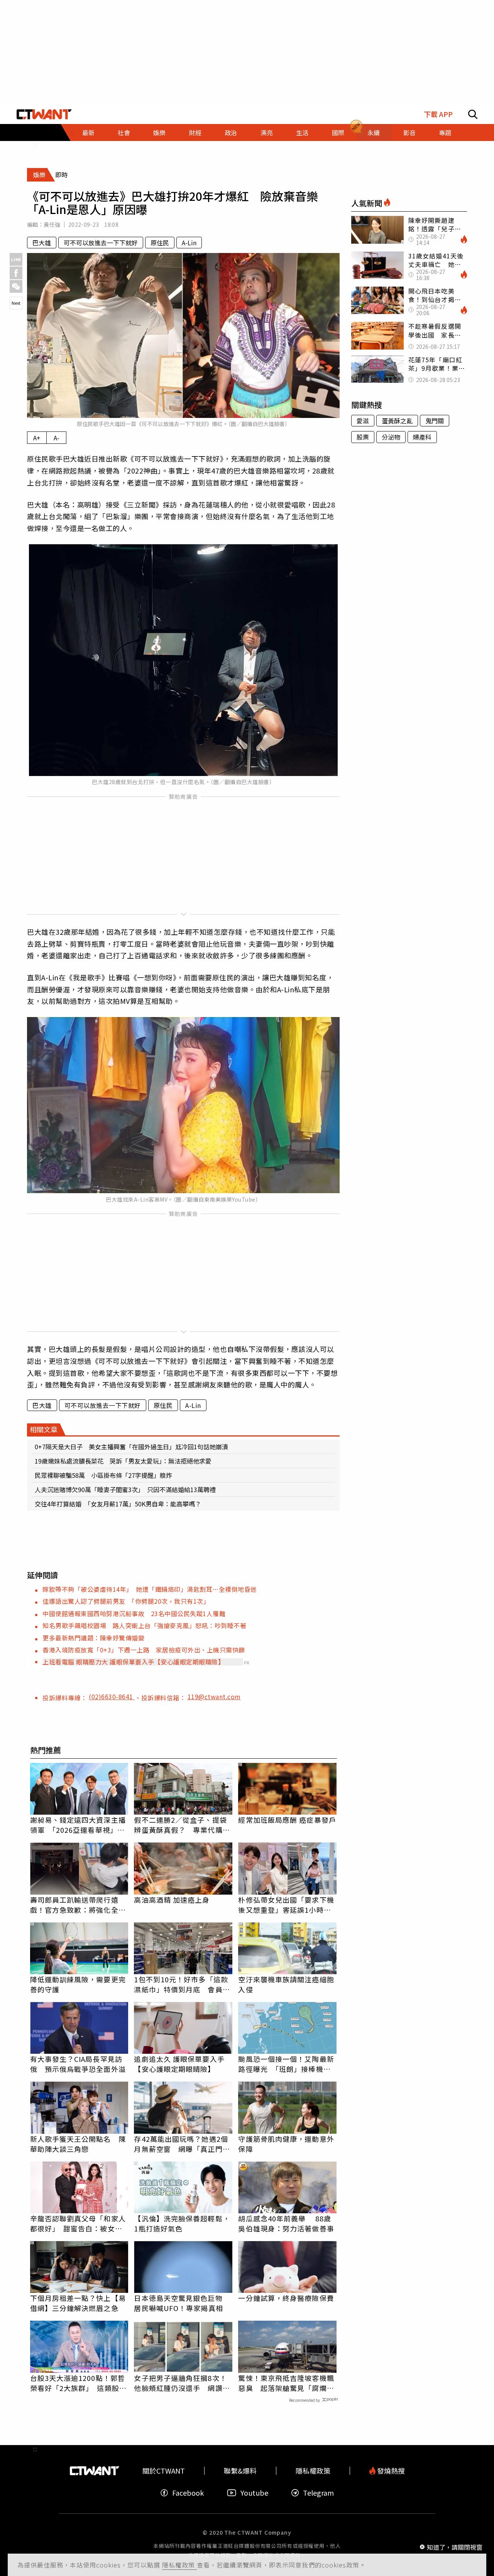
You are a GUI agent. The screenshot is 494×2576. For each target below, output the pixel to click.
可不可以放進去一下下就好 (101, 243)
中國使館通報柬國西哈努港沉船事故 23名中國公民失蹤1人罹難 (134, 1613)
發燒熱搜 (390, 2471)
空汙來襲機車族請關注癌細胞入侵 (286, 1984)
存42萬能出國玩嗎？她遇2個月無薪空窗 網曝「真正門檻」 (181, 2144)
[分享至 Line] (16, 259)
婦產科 (422, 437)
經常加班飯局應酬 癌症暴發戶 (287, 1820)
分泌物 (391, 437)
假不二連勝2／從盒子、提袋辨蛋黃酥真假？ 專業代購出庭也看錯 (182, 1825)
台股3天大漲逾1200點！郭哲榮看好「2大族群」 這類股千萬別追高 (78, 2383)
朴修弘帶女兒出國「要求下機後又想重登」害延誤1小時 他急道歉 (286, 1905)
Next (16, 303)
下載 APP (438, 114)
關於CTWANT (164, 2471)
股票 (363, 437)
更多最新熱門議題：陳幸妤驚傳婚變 (93, 1638)
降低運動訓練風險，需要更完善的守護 (78, 1984)
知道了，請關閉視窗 (455, 2547)
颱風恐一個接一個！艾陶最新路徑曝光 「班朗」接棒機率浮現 (286, 2064)
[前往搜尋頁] (473, 114)
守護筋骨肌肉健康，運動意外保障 (286, 2144)
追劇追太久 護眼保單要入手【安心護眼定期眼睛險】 (179, 2064)
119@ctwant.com (214, 1696)
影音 (409, 132)
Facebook (188, 2493)
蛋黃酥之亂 (397, 421)
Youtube (254, 2493)
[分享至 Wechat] (16, 286)
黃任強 (52, 224)
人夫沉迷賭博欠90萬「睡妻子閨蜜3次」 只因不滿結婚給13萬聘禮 (125, 1489)
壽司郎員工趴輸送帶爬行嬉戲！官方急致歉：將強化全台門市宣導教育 (78, 1905)
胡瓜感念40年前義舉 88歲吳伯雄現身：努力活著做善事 (286, 2223)
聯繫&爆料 (240, 2471)
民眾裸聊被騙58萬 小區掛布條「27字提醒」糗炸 (103, 1475)
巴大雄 (42, 243)
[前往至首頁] (44, 114)
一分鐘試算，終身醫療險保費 (286, 2298)
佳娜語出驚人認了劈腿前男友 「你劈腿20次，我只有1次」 (126, 1601)
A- (57, 438)
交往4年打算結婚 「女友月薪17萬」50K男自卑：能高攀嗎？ (118, 1504)
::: (35, 144)
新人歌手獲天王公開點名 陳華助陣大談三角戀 (78, 2144)
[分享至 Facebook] (16, 273)
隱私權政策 (179, 2565)
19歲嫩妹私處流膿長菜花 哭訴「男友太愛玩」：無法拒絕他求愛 (123, 1461)
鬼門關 (435, 421)
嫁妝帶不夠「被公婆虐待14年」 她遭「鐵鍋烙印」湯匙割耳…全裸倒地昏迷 (150, 1589)
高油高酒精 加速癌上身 (172, 1900)
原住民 (160, 243)
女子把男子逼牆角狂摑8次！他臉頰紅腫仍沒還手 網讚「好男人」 (180, 2383)
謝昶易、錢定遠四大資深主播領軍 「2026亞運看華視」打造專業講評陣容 (78, 1825)
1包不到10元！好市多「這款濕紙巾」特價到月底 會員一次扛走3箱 (182, 1984)
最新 (88, 132)
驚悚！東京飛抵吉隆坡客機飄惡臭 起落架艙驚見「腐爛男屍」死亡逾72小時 (286, 2383)
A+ (37, 438)
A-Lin (189, 243)
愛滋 (363, 421)
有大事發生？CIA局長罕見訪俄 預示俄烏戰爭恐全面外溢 (78, 2064)
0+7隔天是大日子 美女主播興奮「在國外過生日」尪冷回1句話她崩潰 (131, 1447)
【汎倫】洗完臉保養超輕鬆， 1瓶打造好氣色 (182, 2223)
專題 (445, 132)
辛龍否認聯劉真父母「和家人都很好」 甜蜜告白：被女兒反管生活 (78, 2223)
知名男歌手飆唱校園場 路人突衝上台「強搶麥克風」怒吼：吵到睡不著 (144, 1625)
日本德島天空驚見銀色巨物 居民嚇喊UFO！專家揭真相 (182, 2303)
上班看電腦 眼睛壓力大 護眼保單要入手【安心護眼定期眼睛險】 (133, 1662)
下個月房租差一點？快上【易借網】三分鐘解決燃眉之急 (78, 2303)
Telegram (318, 2493)
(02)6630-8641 (112, 1696)
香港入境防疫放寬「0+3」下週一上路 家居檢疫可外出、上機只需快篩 (144, 1650)
